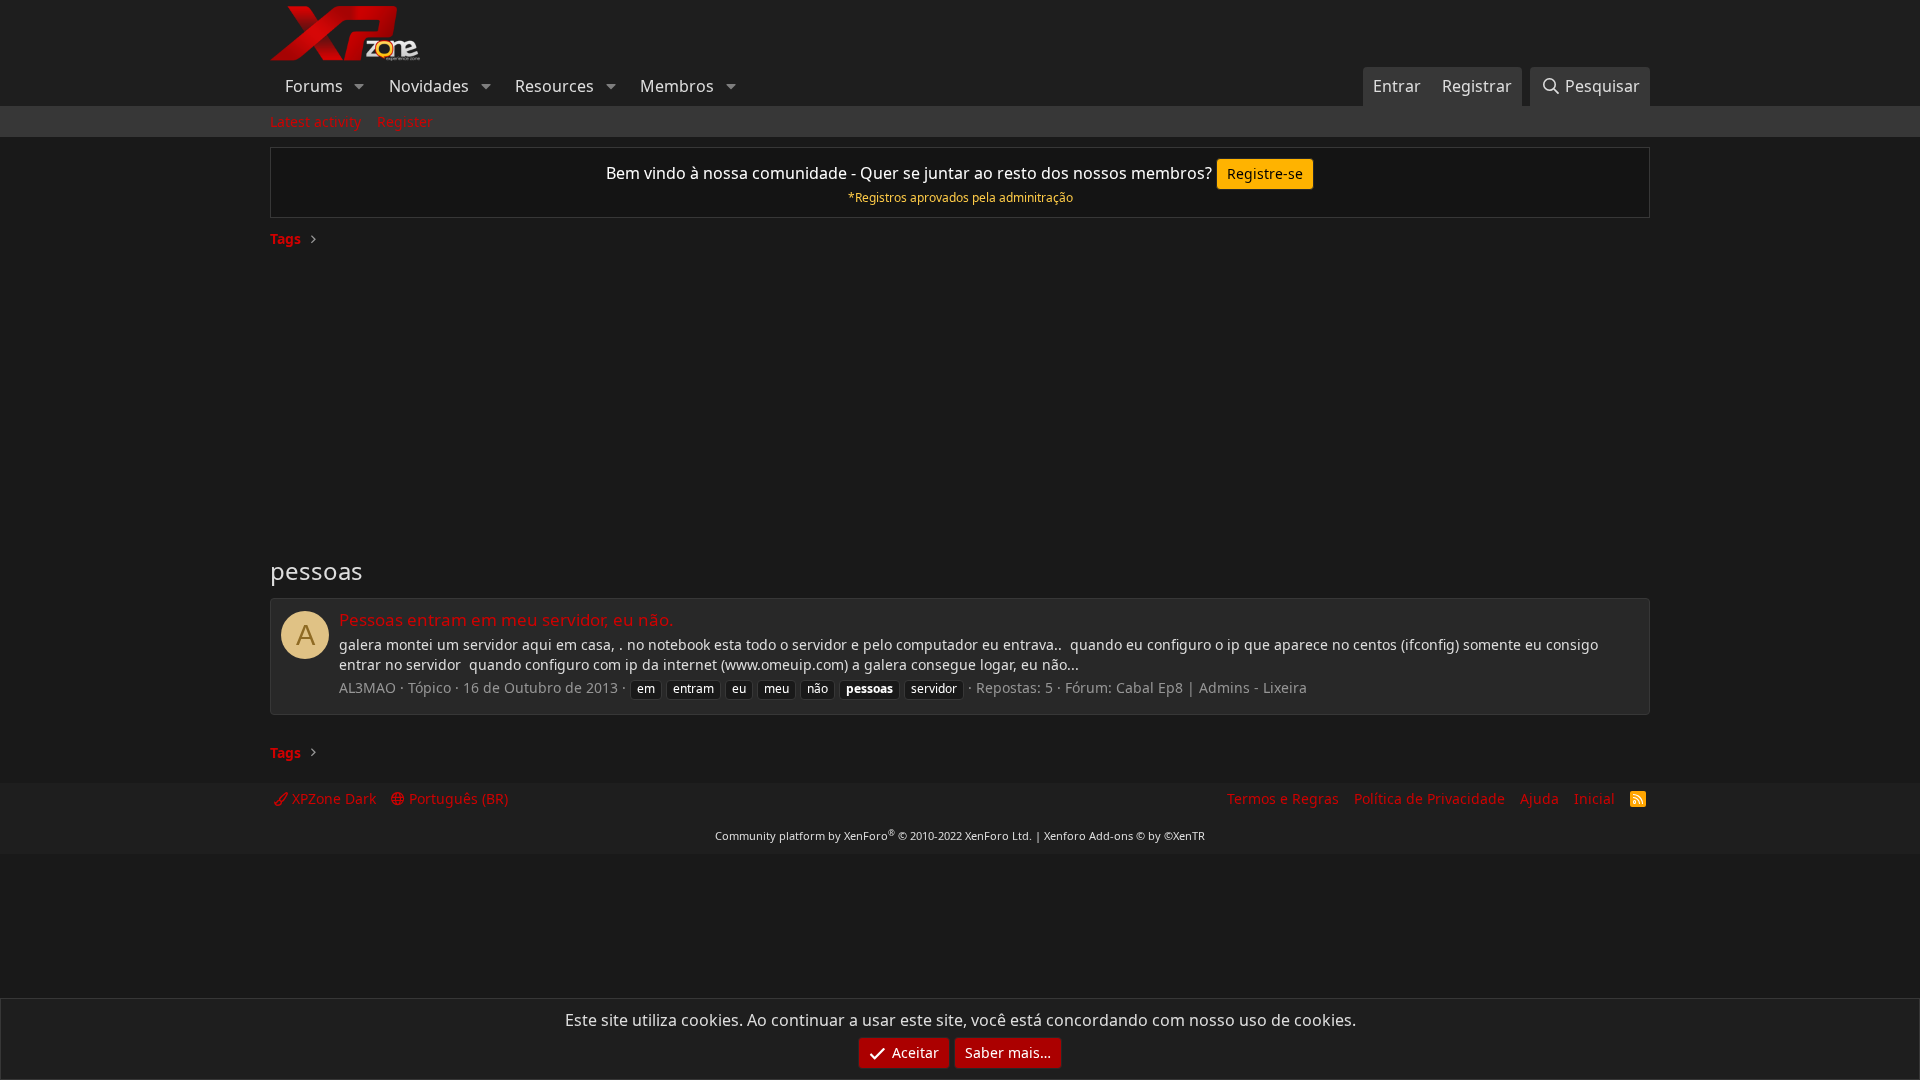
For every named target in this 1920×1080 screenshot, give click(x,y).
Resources (554, 86)
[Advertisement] (960, 394)
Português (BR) (456, 798)
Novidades (429, 86)
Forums (314, 86)
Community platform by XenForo (873, 835)
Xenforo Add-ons (1124, 835)
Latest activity (315, 121)
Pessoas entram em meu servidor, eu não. (506, 619)
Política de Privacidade (1429, 798)
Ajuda (1539, 798)
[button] (359, 86)
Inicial (1594, 798)
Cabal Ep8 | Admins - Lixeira (1211, 687)
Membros (677, 86)
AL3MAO (367, 687)
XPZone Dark (332, 798)
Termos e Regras (1283, 798)
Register (405, 121)
